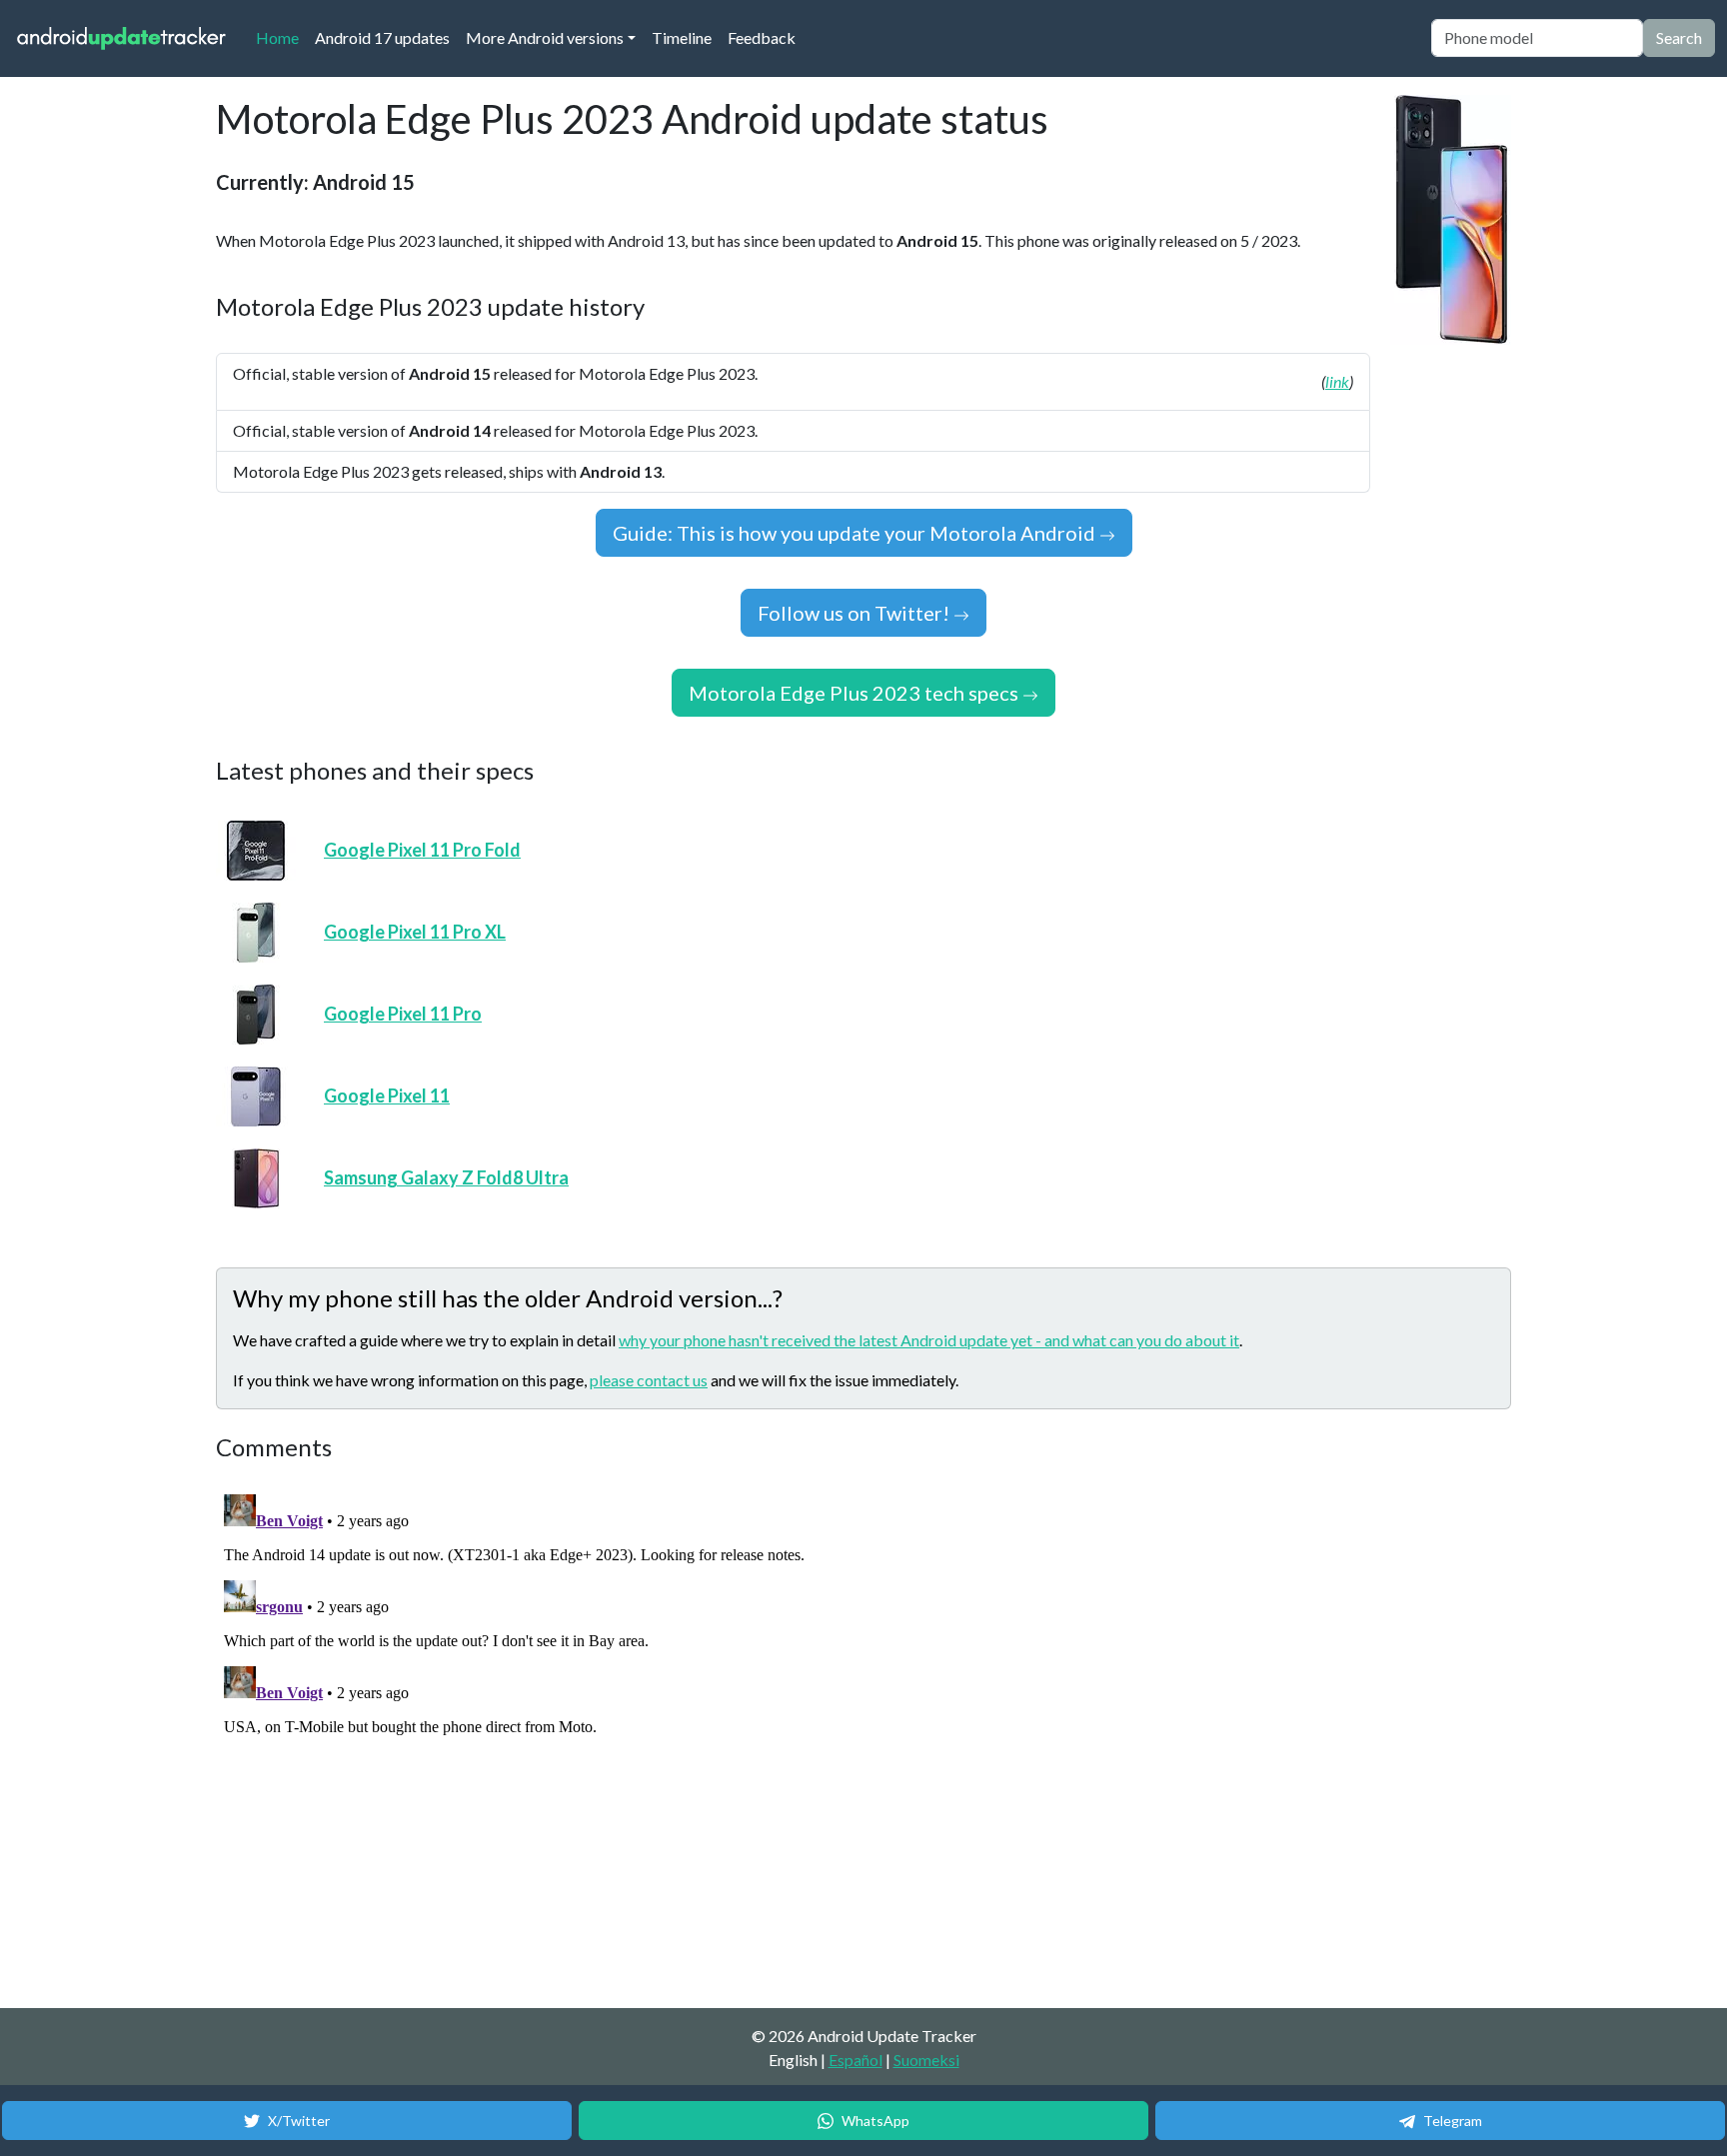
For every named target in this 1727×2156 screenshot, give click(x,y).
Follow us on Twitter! (856, 613)
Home (281, 37)
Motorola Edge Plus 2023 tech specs (856, 693)
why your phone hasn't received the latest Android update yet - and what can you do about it (929, 1340)
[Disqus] (591, 1736)
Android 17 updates (382, 37)
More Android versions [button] (545, 37)
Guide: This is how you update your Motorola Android (856, 533)
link (1337, 381)
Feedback (762, 37)
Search (1679, 37)
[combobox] (1537, 38)
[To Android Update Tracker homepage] (122, 38)
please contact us (649, 1380)
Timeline (682, 37)
